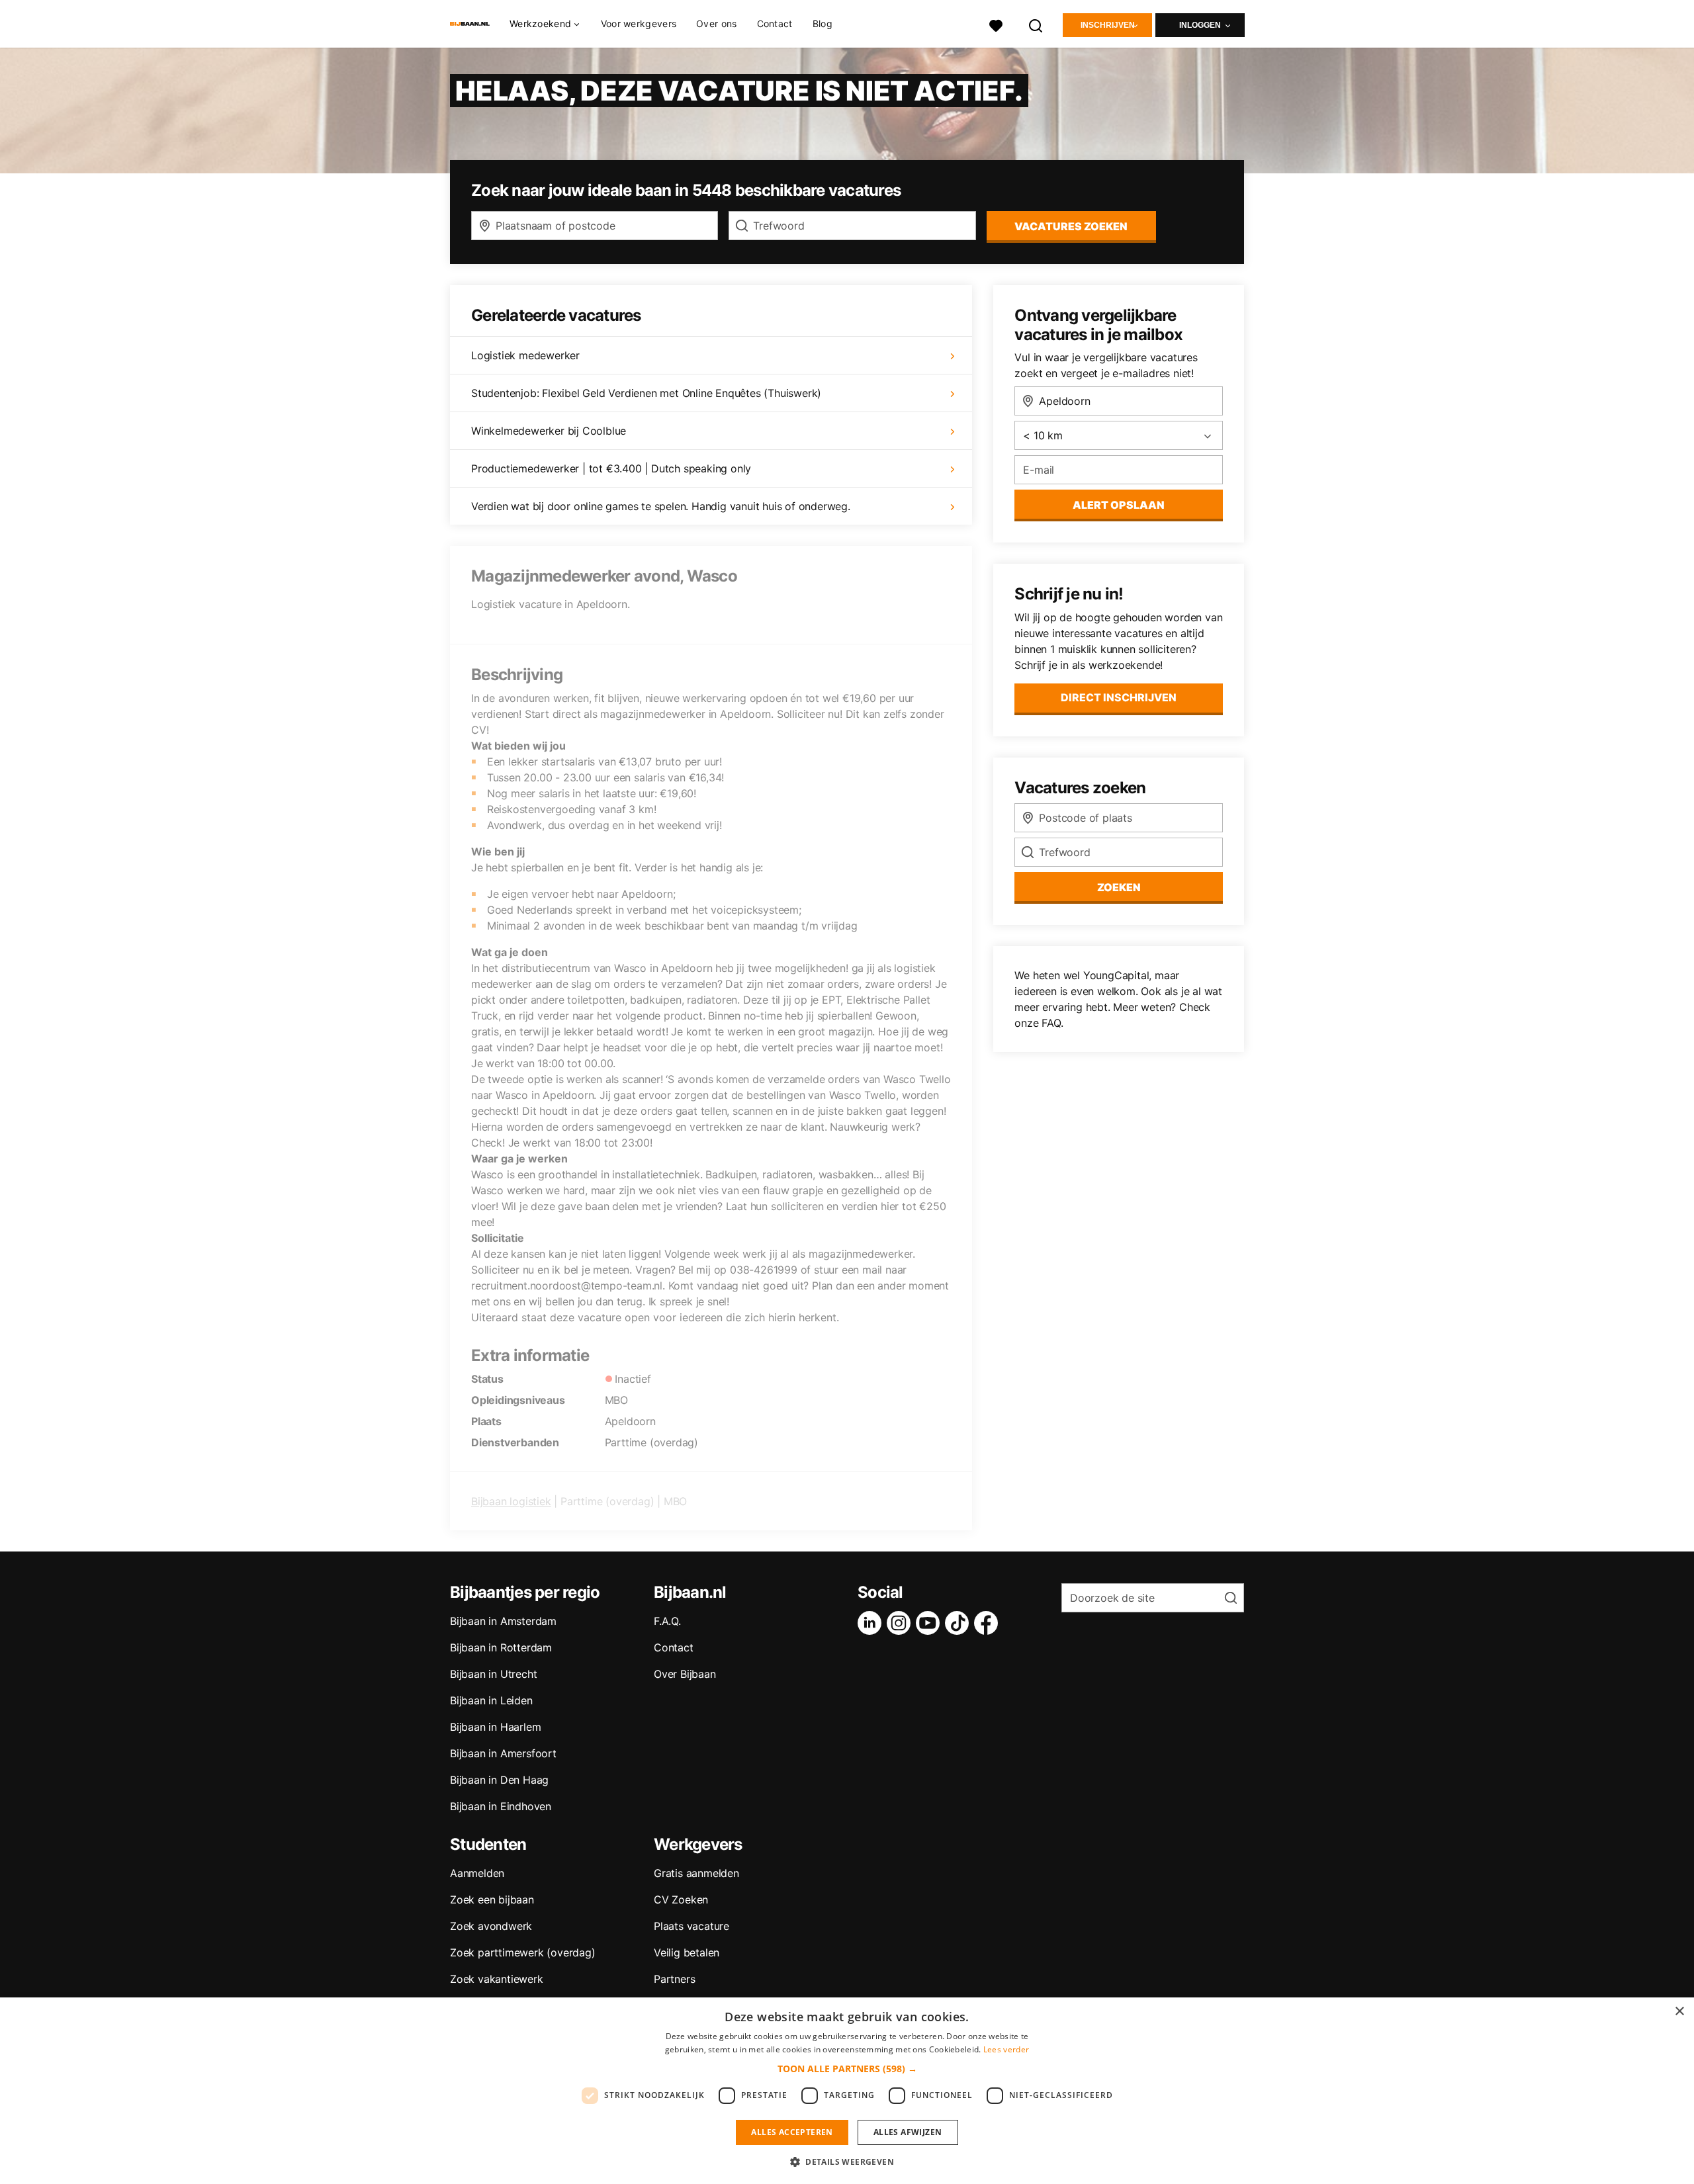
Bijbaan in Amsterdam (503, 1621)
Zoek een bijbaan (492, 1900)
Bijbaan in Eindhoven (501, 1806)
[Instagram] (901, 1623)
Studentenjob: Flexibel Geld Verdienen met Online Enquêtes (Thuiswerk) (646, 393)
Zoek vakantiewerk (497, 1979)
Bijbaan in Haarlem (495, 1727)
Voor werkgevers (639, 23)
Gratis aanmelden (696, 1873)
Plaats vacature (691, 1926)
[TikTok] (959, 1623)
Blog (823, 23)
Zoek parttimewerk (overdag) (523, 1952)
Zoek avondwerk (491, 1926)
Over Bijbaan (685, 1674)
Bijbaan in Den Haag (499, 1780)
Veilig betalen (687, 1952)
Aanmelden (477, 1873)
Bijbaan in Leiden (491, 1700)
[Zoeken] (1036, 24)
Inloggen (1200, 25)
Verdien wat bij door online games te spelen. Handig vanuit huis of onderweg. (661, 506)
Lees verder (1006, 2049)
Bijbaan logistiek (511, 1501)
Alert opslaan (1119, 505)
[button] (847, 2069)
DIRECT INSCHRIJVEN (1119, 697)
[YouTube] (930, 1623)
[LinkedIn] (872, 1623)
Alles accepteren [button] (792, 2132)
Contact (775, 23)
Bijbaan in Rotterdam (501, 1647)
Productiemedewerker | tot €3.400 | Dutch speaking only (611, 468)
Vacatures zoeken (1071, 226)
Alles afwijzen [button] (908, 2132)
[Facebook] (989, 1623)
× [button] (1679, 2012)
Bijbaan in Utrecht (493, 1674)
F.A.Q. (667, 1621)
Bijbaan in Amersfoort (503, 1753)
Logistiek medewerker (525, 355)
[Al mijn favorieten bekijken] (996, 24)
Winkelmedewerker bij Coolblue (549, 431)
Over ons (716, 23)
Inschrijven (1108, 25)
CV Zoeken (681, 1900)
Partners (674, 1979)
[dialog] (847, 2091)
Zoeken (1119, 887)
